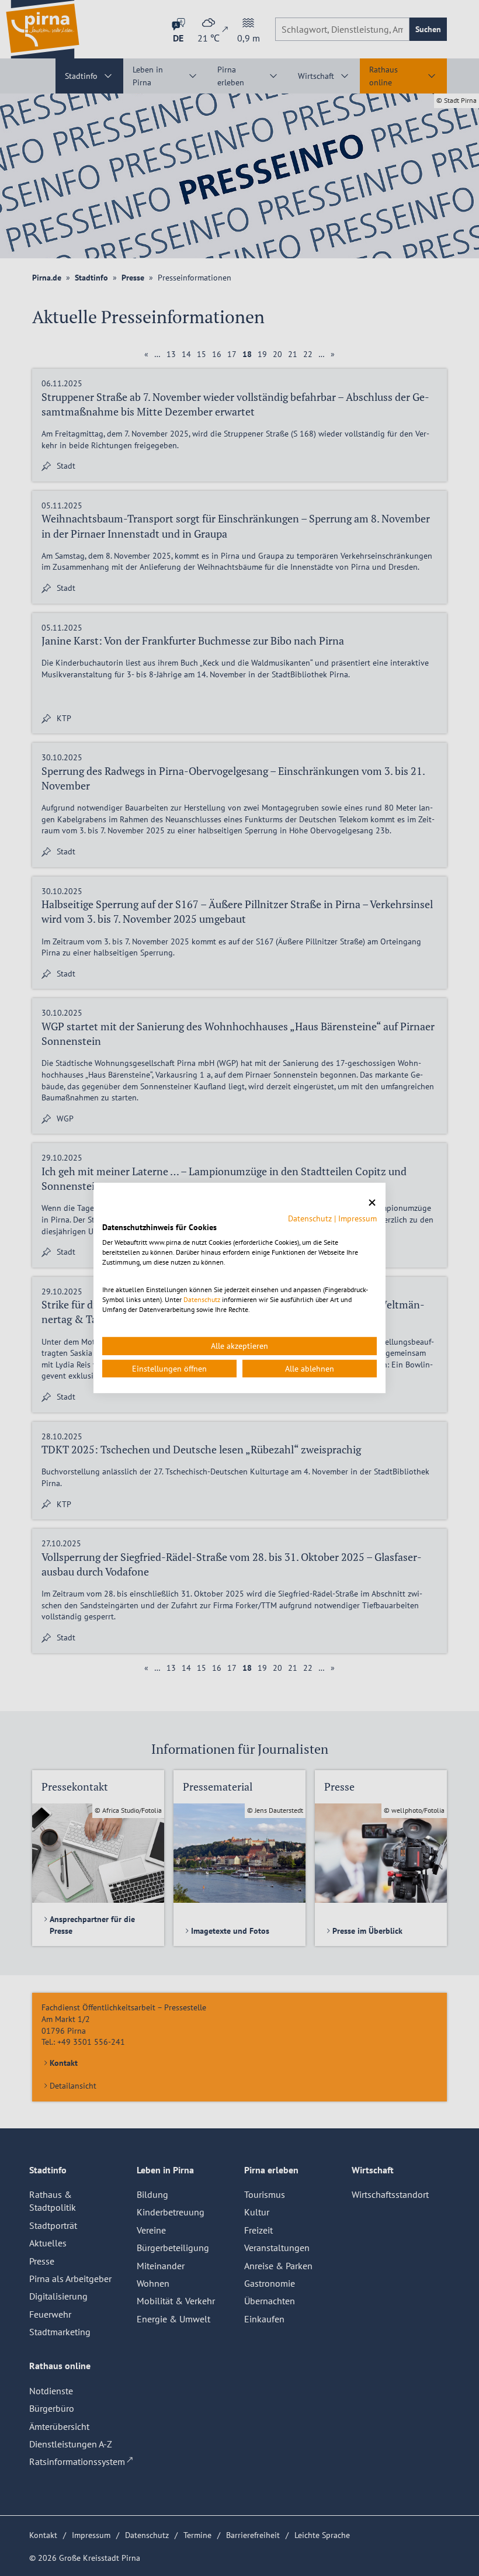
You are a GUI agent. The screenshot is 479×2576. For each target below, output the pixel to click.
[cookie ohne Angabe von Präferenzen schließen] (372, 1203)
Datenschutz (310, 1218)
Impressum (357, 1218)
